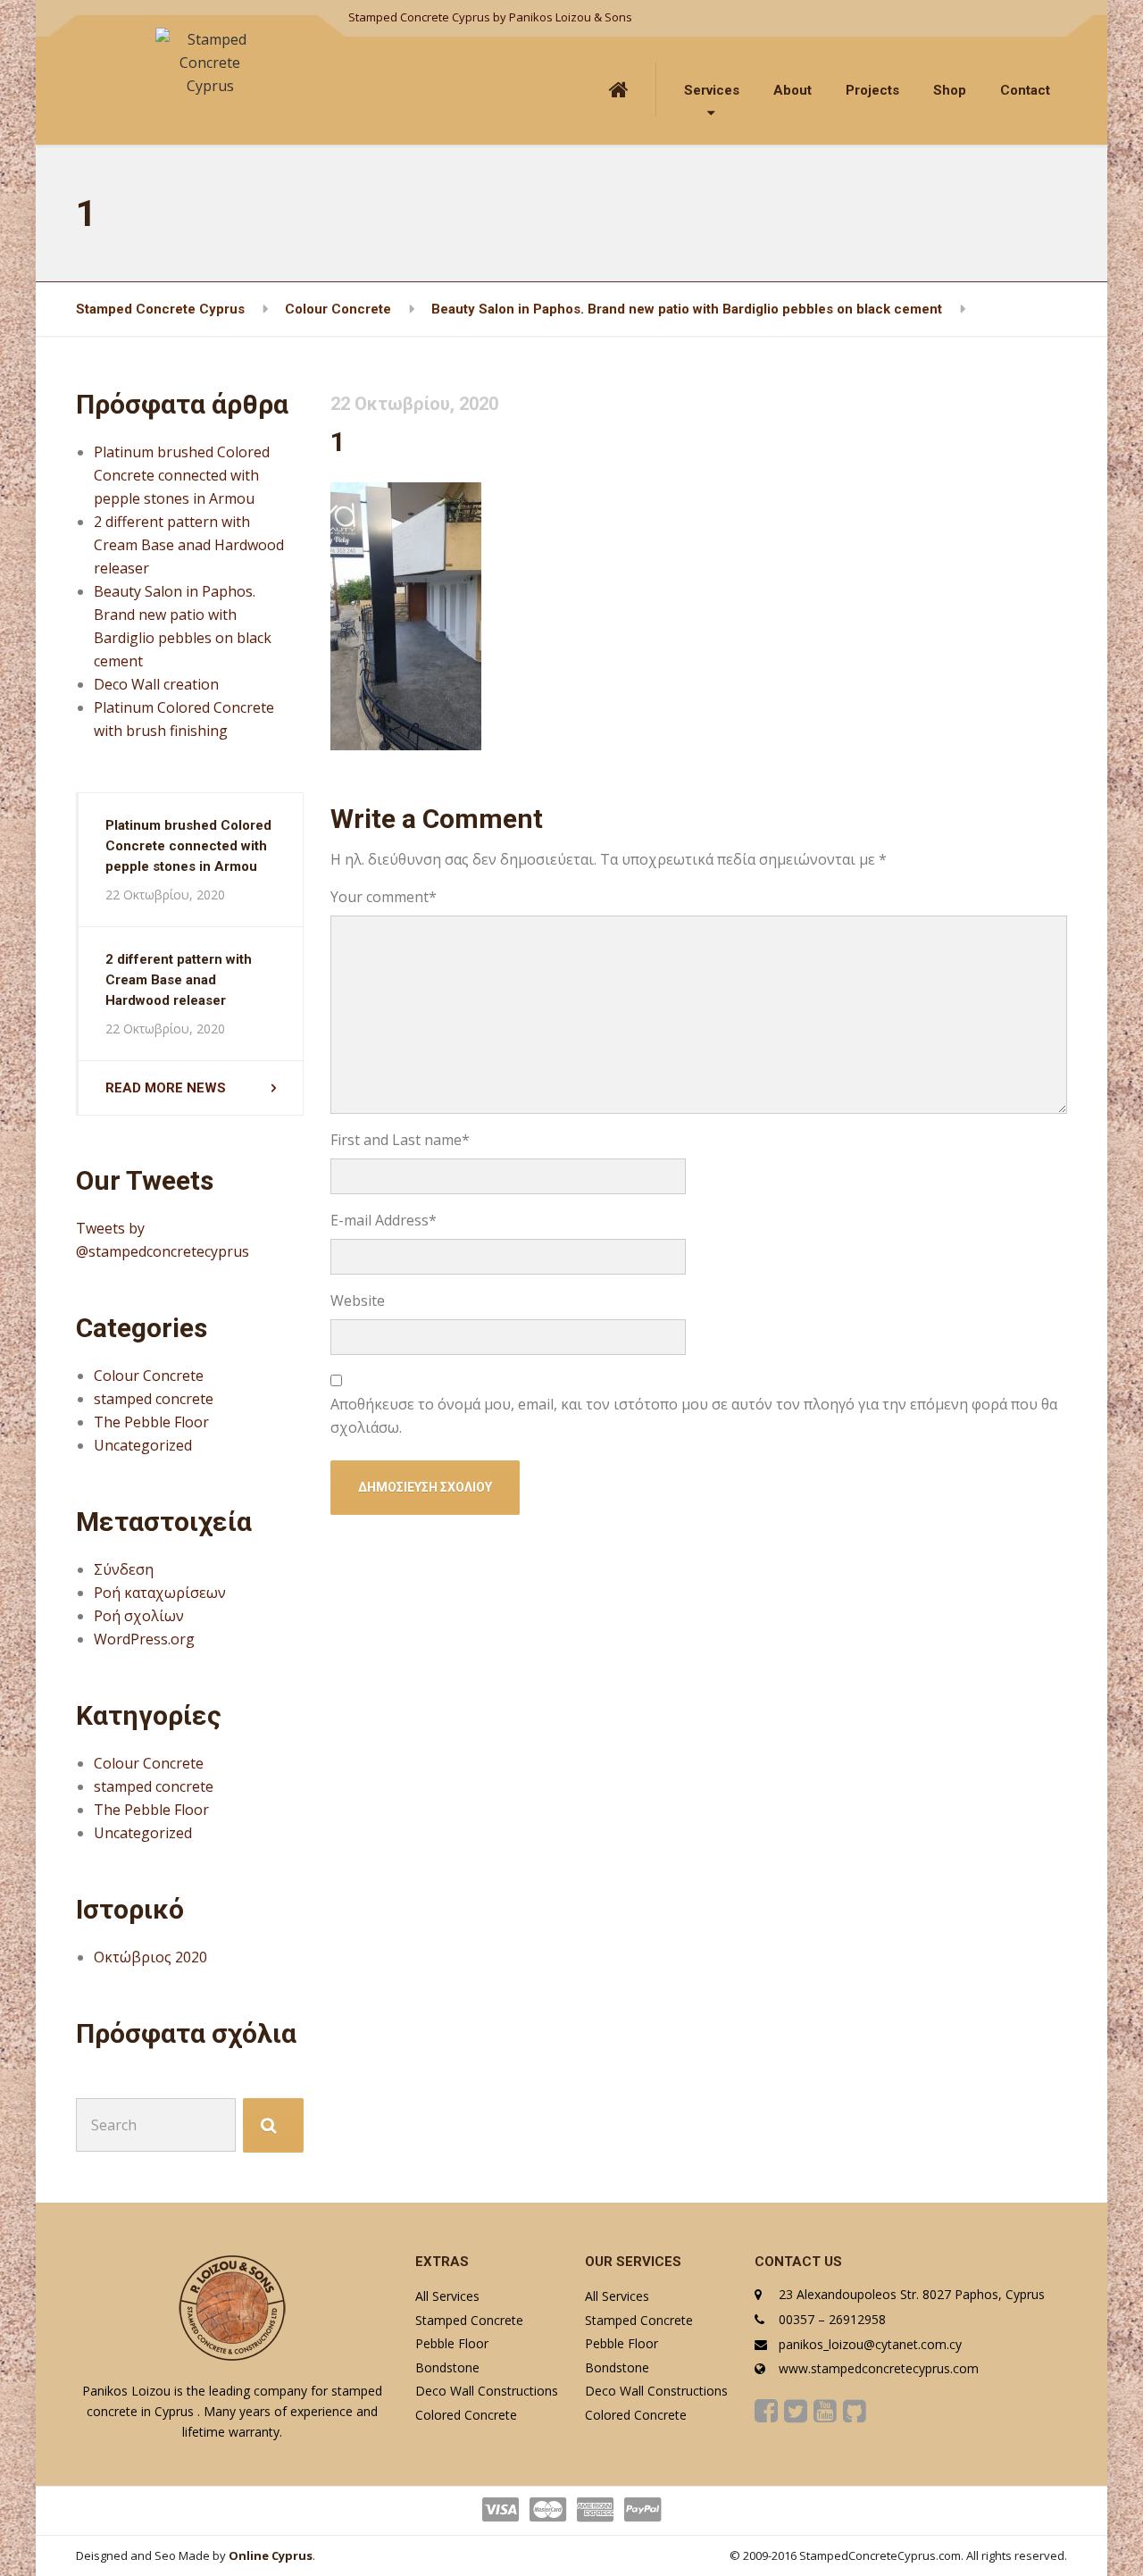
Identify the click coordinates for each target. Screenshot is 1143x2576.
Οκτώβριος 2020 (150, 1957)
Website (358, 1301)
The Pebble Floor (151, 1422)
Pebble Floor (452, 2343)
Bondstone (447, 2367)
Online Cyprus (271, 2555)
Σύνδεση (124, 1569)
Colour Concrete (149, 1376)
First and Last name (400, 1140)
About (793, 90)
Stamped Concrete (469, 2320)
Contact (1025, 90)
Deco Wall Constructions (487, 2391)
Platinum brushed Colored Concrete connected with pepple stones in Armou (182, 475)
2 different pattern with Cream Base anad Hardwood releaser (189, 545)
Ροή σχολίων (139, 1616)
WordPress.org (144, 1639)
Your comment (384, 897)
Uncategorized (143, 1445)
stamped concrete (154, 1399)
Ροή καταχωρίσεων (160, 1593)
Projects (872, 90)
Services (712, 90)
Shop (950, 90)
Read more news (166, 1088)
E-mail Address (384, 1220)
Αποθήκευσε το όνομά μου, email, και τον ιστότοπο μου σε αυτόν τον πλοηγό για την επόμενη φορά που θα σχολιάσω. (694, 1416)
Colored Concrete (466, 2415)
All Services (447, 2296)
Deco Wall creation (156, 684)
